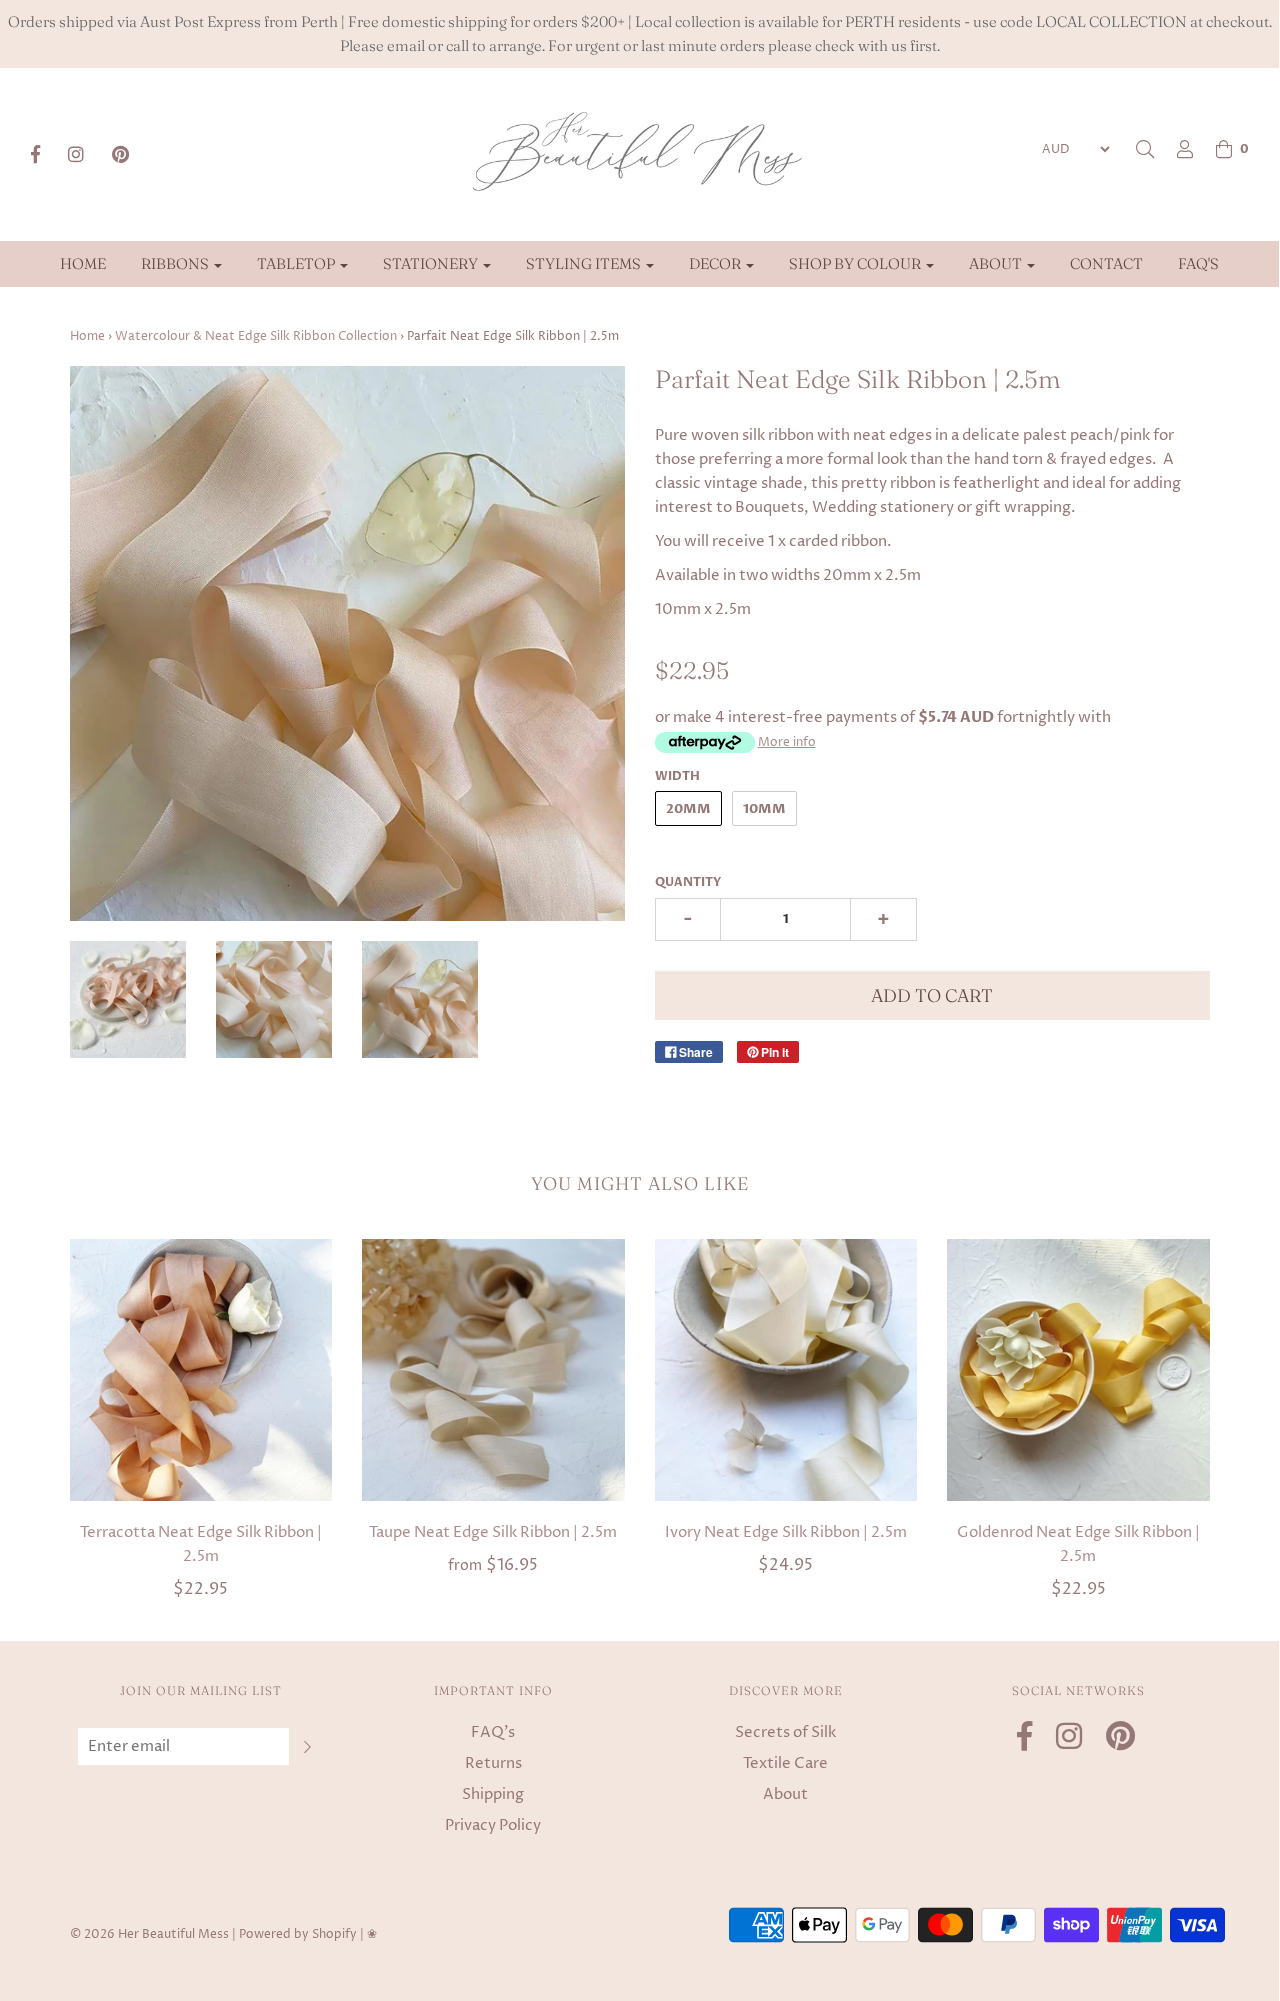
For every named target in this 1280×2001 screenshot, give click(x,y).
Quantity (688, 882)
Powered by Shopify (298, 1934)
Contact (1106, 263)
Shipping (493, 1794)
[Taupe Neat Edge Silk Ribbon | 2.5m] (493, 1370)
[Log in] (1175, 149)
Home (83, 263)
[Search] (1145, 149)
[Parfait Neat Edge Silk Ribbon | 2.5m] (274, 999)
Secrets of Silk (785, 1732)
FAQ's (1198, 263)
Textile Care (785, 1763)
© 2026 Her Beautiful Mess (149, 1934)
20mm (688, 809)
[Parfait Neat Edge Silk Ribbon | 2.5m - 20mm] (420, 999)
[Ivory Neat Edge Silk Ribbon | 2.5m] (786, 1370)
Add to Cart (932, 995)
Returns (493, 1763)
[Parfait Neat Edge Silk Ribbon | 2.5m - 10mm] (128, 999)
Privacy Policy (493, 1825)
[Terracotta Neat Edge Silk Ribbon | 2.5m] (201, 1370)
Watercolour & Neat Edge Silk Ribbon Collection (256, 336)
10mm (764, 809)
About (785, 1794)
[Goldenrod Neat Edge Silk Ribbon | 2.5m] (1078, 1370)
